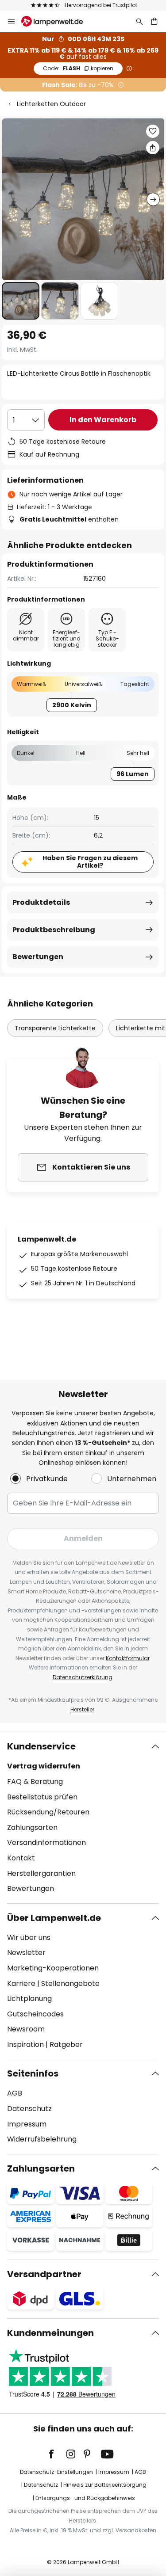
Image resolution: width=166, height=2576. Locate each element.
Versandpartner (44, 2274)
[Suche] (139, 21)
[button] (21, 301)
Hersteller (82, 1709)
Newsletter (26, 1953)
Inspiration (25, 2044)
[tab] (83, 1818)
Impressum (27, 2124)
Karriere (21, 1983)
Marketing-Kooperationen (53, 1968)
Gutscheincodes (35, 2014)
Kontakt (21, 1858)
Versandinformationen (46, 1842)
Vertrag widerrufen (44, 1766)
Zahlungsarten (32, 1827)
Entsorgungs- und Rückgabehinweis (85, 2498)
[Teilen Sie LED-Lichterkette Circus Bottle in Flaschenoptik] (153, 148)
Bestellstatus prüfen (42, 1797)
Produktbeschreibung (54, 930)
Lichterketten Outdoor (51, 104)
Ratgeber (66, 2044)
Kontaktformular (128, 1658)
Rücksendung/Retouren (48, 1812)
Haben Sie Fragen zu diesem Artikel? (90, 862)
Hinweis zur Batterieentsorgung (105, 2485)
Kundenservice (41, 1746)
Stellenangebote (70, 1983)
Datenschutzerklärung (83, 1677)
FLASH (78, 68)
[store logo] (57, 21)
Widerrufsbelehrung (42, 2139)
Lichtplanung (29, 1999)
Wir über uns (29, 1938)
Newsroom (26, 2029)
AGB (15, 2093)
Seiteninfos (33, 2073)
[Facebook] (57, 2454)
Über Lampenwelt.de (54, 1918)
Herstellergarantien (41, 1873)
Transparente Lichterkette (55, 1028)
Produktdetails (41, 902)
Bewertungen (38, 957)
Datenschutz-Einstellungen (56, 2472)
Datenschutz (29, 2109)
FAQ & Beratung (35, 1781)
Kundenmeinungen (50, 2333)
